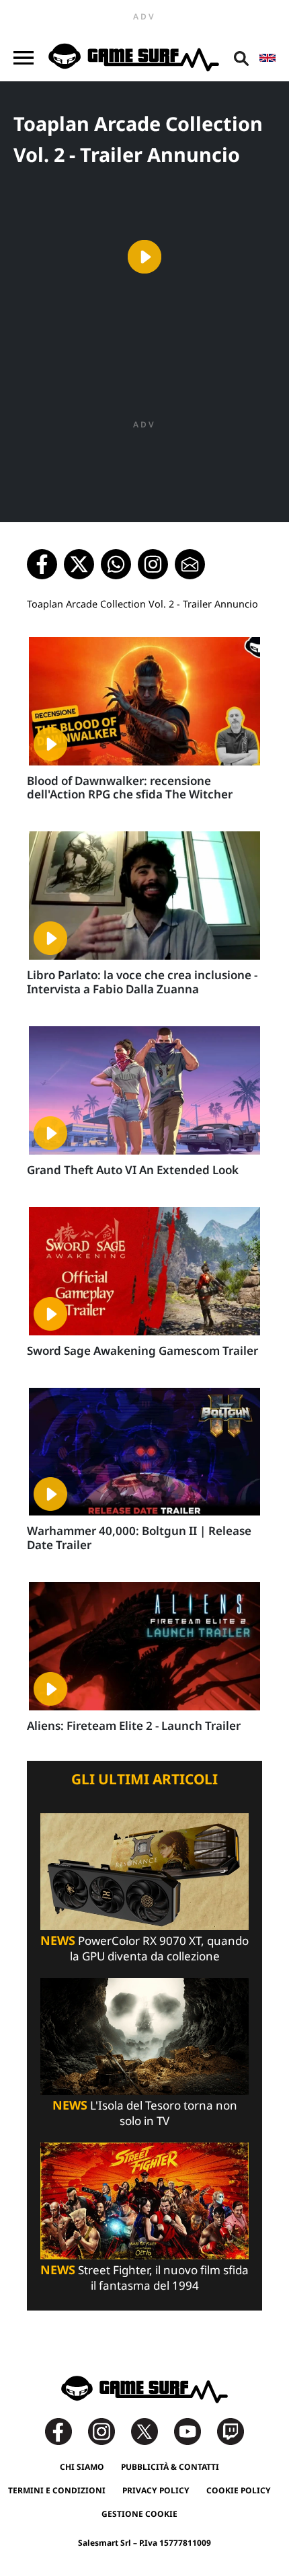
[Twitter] (151, 2430)
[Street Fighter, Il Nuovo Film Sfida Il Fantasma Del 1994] (144, 2200)
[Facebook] (65, 2430)
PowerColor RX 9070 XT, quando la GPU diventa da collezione (144, 1948)
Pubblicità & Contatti (170, 2467)
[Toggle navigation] (24, 58)
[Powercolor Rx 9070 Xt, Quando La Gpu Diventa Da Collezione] (144, 1870)
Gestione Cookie (139, 2514)
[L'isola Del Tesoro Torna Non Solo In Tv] (144, 2035)
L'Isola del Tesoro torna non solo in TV (145, 2113)
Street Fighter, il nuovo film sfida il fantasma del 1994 (144, 2278)
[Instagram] (108, 2430)
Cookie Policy (239, 2490)
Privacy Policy (156, 2490)
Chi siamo (82, 2467)
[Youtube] (194, 2430)
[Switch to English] (267, 58)
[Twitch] (231, 2430)
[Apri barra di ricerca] (241, 58)
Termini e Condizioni (57, 2490)
